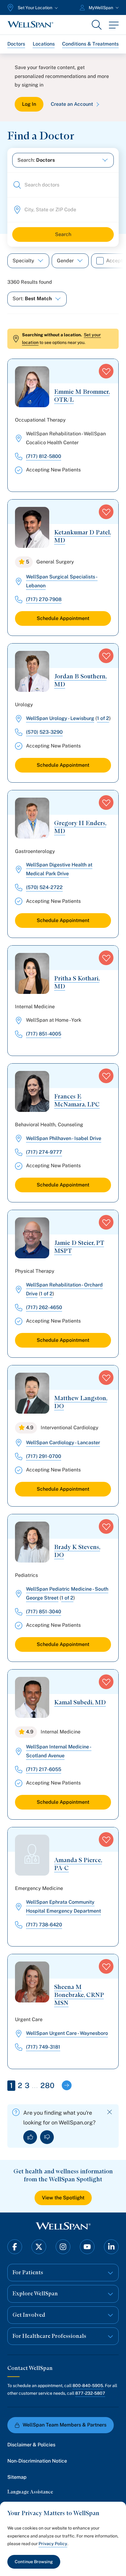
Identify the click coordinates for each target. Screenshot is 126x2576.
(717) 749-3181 (43, 2047)
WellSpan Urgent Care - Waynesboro (67, 2033)
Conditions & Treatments (90, 44)
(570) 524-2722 (44, 887)
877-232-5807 (90, 2393)
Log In (29, 104)
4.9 (30, 1428)
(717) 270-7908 (44, 599)
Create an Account (72, 104)
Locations (44, 44)
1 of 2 (103, 718)
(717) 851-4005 (44, 1034)
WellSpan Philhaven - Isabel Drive (64, 1138)
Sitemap (17, 2477)
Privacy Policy (53, 2544)
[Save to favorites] (106, 371)
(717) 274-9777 (44, 1152)
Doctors (16, 44)
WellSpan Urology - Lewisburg (60, 718)
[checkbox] (100, 261)
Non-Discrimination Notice (37, 2461)
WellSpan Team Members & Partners (65, 2425)
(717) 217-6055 (44, 1769)
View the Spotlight (63, 2198)
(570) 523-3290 (44, 732)
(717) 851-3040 (44, 1612)
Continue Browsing (34, 2562)
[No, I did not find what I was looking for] (47, 2137)
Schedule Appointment (63, 618)
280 (47, 2085)
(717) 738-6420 (44, 1925)
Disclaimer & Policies (31, 2445)
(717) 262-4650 (44, 1307)
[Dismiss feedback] (110, 2112)
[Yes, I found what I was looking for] (30, 2137)
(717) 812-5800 (44, 456)
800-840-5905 (88, 2386)
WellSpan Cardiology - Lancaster (63, 1443)
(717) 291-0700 (44, 1456)
